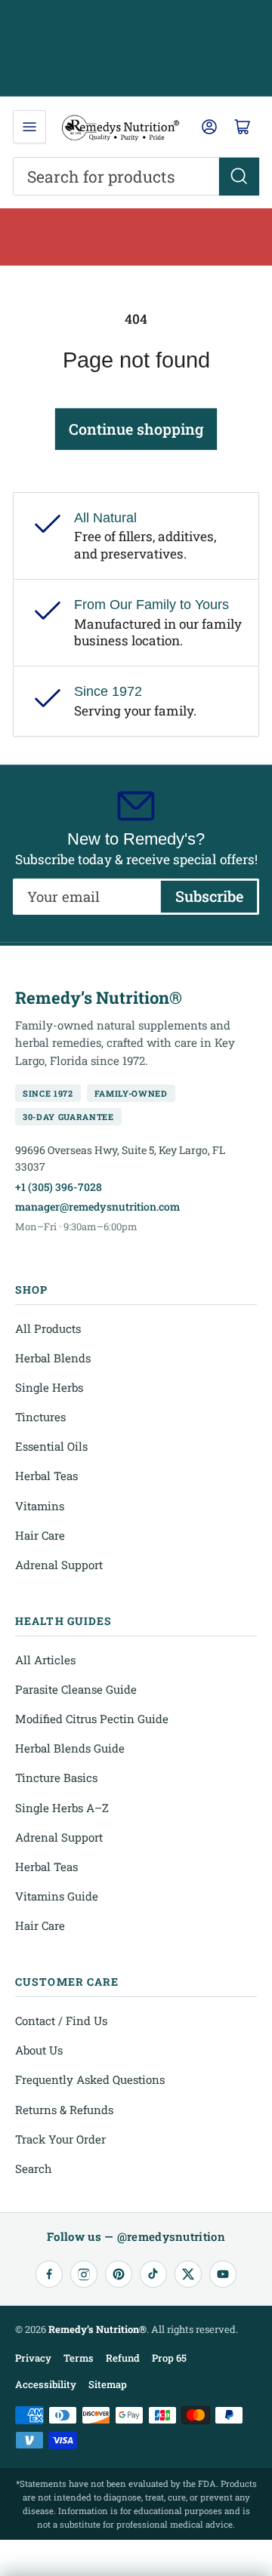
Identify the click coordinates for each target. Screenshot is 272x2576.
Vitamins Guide (57, 1896)
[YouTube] (223, 2274)
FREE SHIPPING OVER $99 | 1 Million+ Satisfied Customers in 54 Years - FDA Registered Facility (136, 48)
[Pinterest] (119, 2274)
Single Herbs (49, 1387)
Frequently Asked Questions (90, 2079)
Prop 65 (169, 2358)
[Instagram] (84, 2274)
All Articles (45, 1660)
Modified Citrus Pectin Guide (92, 1719)
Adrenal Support (59, 1565)
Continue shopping (136, 429)
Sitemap (108, 2384)
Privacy (33, 2358)
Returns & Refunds (64, 2110)
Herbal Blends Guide (70, 1748)
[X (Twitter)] (188, 2274)
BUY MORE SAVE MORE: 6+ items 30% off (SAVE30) (136, 237)
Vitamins (40, 1506)
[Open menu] (29, 127)
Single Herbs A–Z (62, 1808)
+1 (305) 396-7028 (59, 1187)
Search (34, 2168)
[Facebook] (49, 2274)
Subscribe (209, 896)
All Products (48, 1328)
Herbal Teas (46, 1476)
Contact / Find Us (61, 2020)
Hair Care (40, 1535)
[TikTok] (153, 2274)
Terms (79, 2358)
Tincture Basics (56, 1777)
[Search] (239, 177)
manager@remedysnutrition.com (97, 1206)
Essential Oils (51, 1446)
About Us (39, 2050)
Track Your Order (60, 2139)
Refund (123, 2358)
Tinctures (40, 1417)
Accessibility (46, 2384)
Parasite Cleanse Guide (76, 1689)
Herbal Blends (53, 1358)
